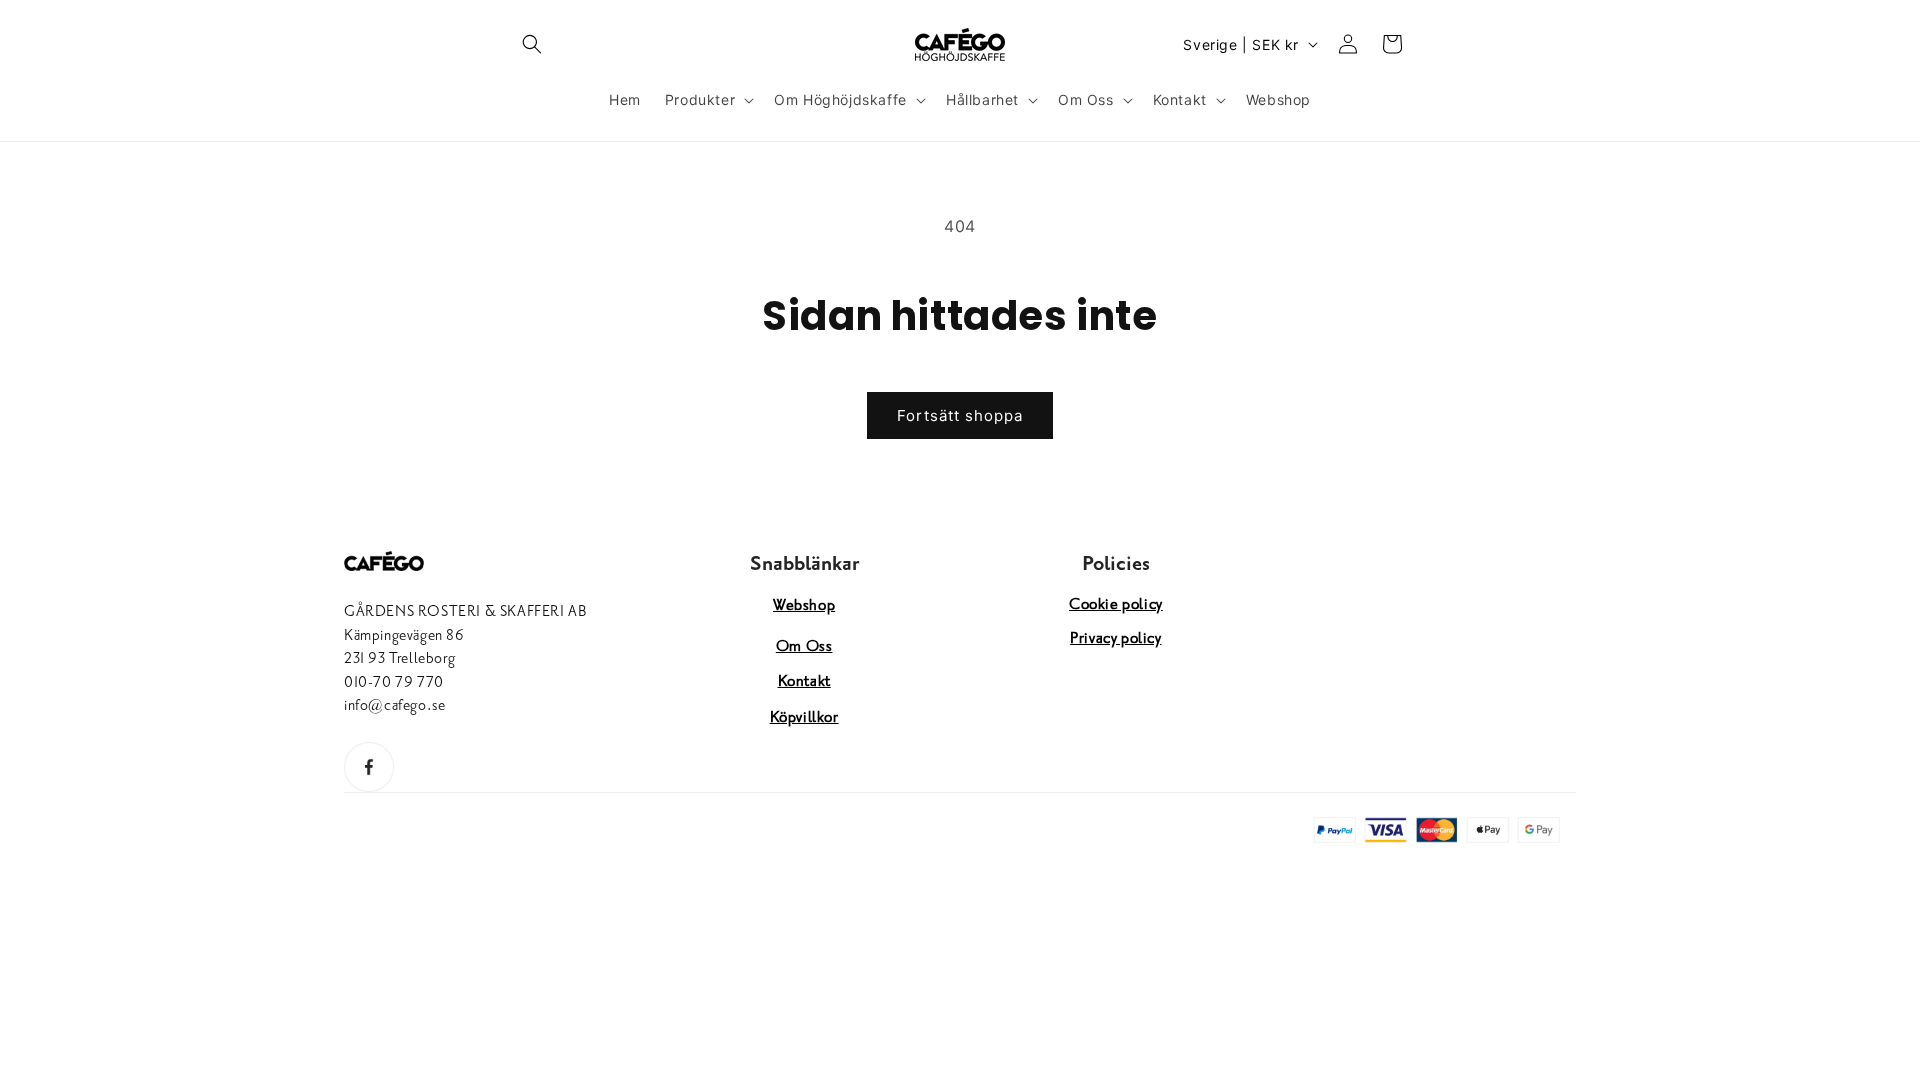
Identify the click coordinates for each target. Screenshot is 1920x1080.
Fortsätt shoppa (960, 415)
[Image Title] (369, 767)
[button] (532, 44)
